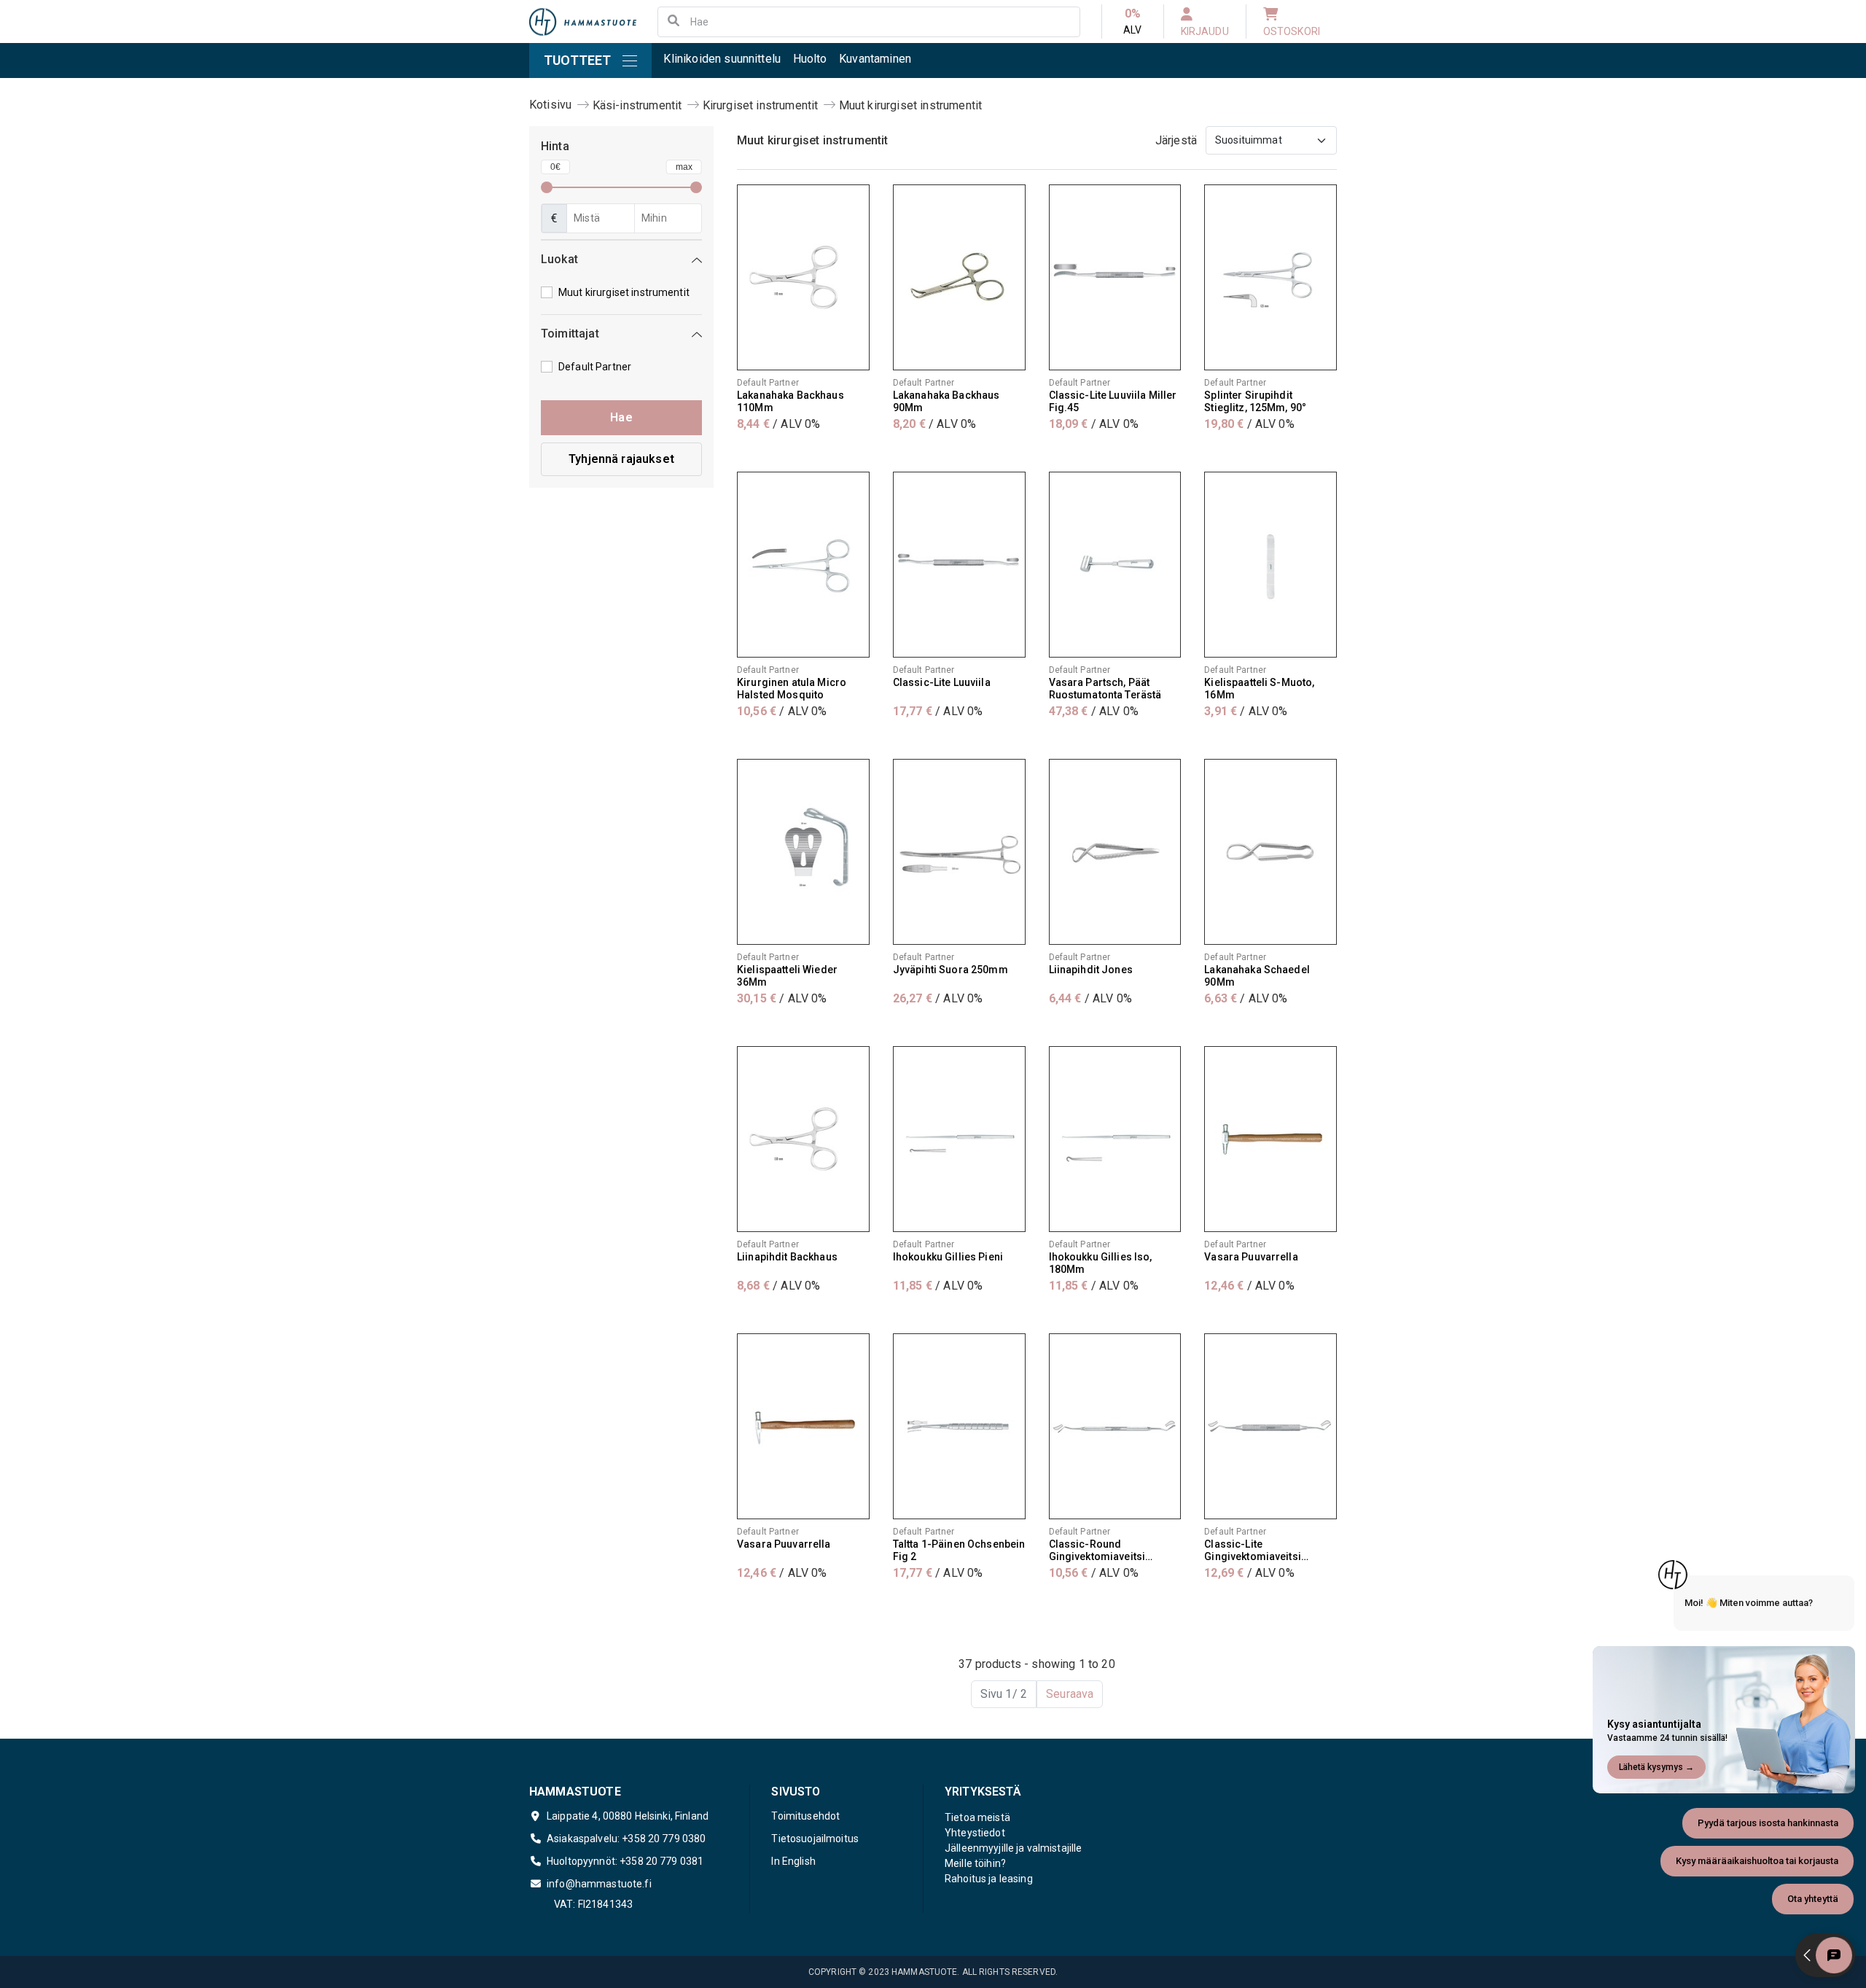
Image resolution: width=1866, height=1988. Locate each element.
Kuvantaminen (875, 59)
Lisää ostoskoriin (803, 453)
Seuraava (1070, 1694)
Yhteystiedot (975, 1833)
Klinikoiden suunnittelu (722, 59)
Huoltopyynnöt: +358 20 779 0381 (625, 1861)
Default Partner (595, 367)
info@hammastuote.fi (599, 1884)
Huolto (810, 59)
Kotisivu (550, 105)
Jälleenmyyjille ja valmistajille (1013, 1848)
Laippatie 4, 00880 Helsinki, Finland (628, 1816)
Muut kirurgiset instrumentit (910, 105)
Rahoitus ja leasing (989, 1879)
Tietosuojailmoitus (815, 1839)
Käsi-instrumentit (637, 105)
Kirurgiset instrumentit (761, 105)
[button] (621, 262)
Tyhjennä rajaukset (621, 459)
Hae (621, 417)
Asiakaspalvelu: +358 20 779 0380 (626, 1839)
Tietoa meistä (977, 1817)
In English (793, 1861)
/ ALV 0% (778, 424)
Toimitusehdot (805, 1816)
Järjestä (1176, 140)
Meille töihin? (975, 1863)
